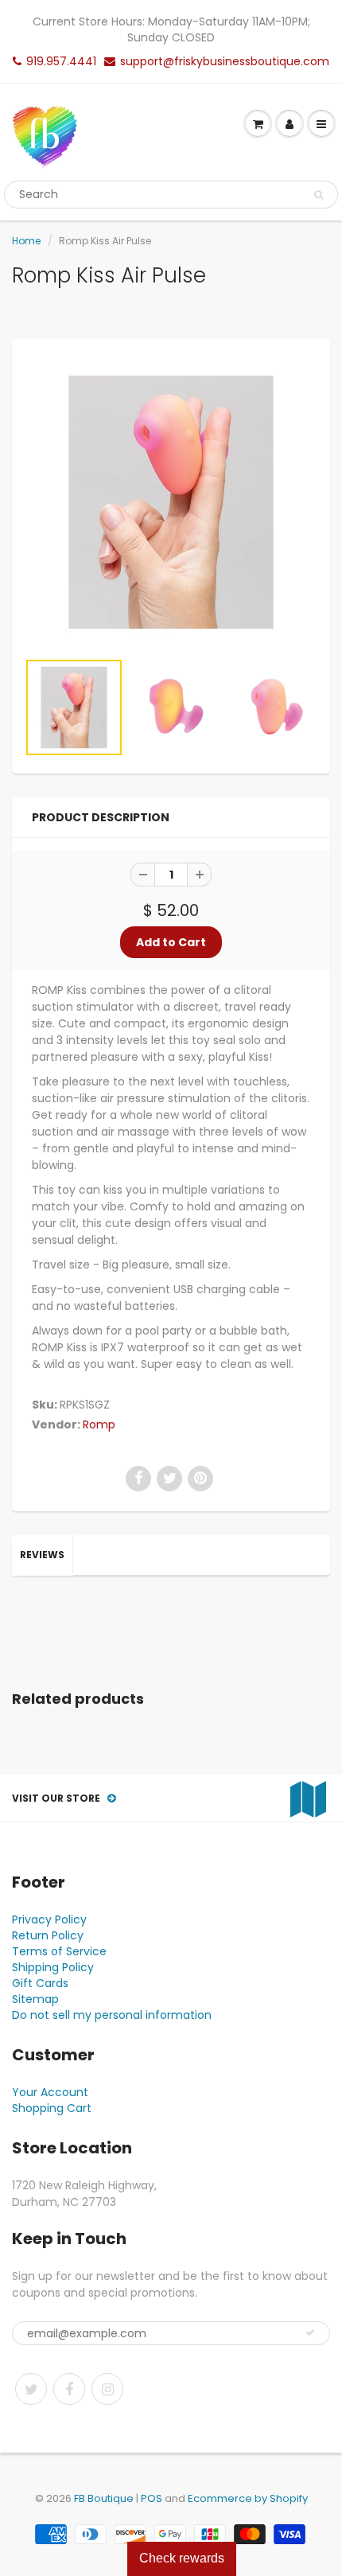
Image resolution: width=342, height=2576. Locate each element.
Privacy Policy (49, 1919)
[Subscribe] (310, 2332)
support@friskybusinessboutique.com (225, 61)
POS (152, 2498)
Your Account (50, 2092)
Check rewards (182, 2558)
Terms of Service (59, 1951)
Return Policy (48, 1935)
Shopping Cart (52, 2108)
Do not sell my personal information (112, 2015)
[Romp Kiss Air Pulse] (171, 502)
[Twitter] (31, 2389)
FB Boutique (104, 2498)
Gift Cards (40, 1983)
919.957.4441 (61, 61)
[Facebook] (69, 2389)
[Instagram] (107, 2389)
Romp (99, 1424)
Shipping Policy (53, 1967)
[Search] (319, 195)
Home (26, 241)
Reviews (42, 1555)
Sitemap (35, 1999)
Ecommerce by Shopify (248, 2498)
